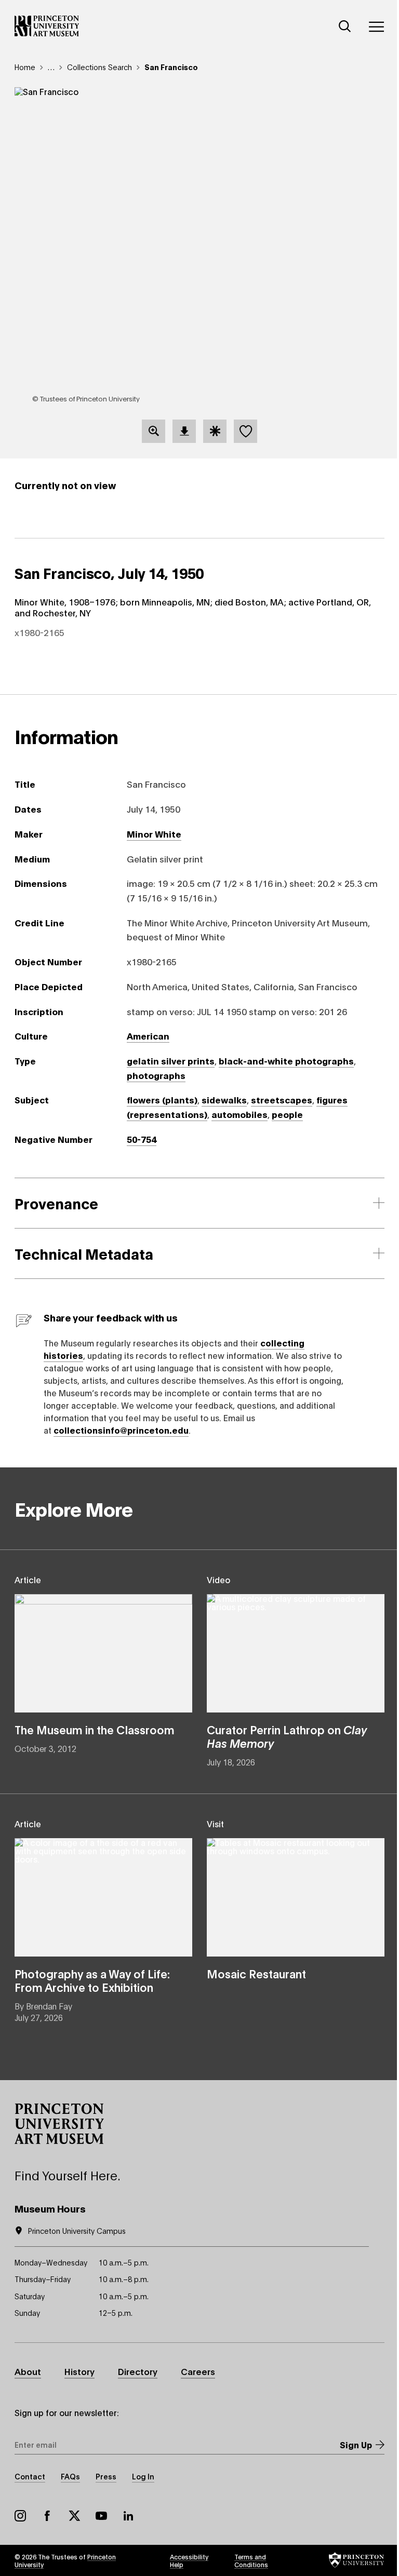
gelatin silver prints (171, 1060)
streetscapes (282, 1099)
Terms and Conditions (251, 2560)
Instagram (20, 2516)
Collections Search (99, 67)
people (287, 1114)
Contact (30, 2476)
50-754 (142, 1139)
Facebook (47, 2516)
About (28, 2371)
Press (106, 2476)
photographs (156, 1075)
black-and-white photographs (286, 1060)
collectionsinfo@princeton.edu (121, 1430)
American (148, 1035)
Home (25, 67)
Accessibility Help (189, 2560)
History (79, 2371)
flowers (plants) (162, 1099)
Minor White (154, 833)
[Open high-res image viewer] (154, 431)
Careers (198, 2371)
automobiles (240, 1114)
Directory (138, 2371)
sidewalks (224, 1099)
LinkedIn (128, 2516)
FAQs (70, 2476)
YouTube (101, 2516)
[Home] (47, 26)
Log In (143, 2476)
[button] (59, 2124)
